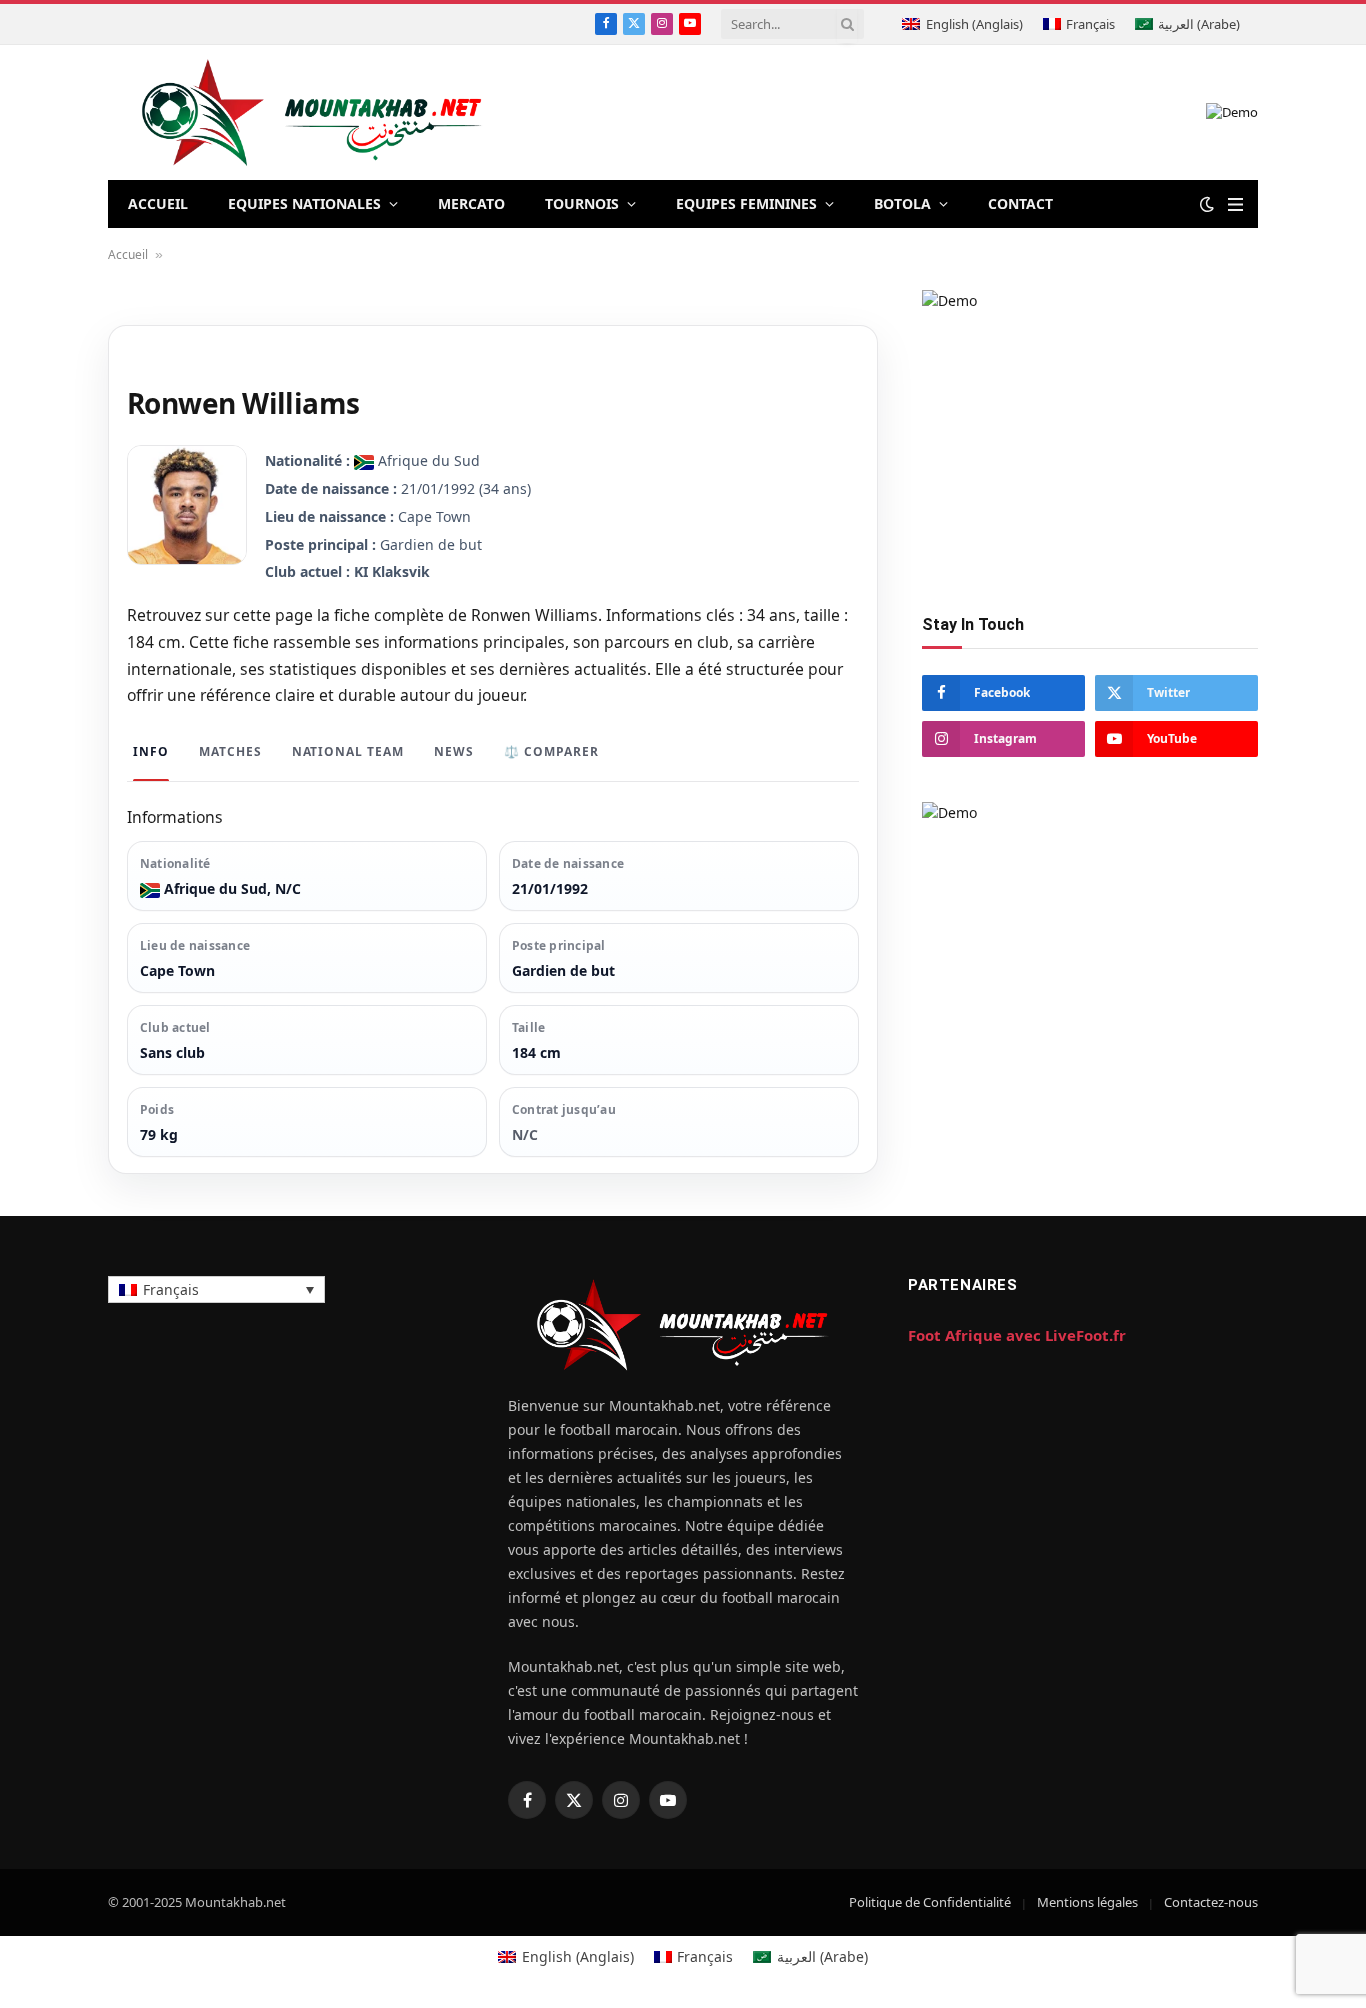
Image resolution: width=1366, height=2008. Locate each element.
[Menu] (1235, 204)
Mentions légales (1087, 1902)
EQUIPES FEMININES (746, 203)
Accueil (128, 254)
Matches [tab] (230, 751)
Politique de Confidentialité (930, 1902)
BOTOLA (902, 203)
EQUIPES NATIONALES (304, 203)
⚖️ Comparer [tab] (551, 751)
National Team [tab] (348, 751)
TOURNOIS (582, 203)
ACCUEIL (158, 203)
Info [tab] (151, 751)
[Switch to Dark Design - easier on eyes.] (1207, 204)
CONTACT (1020, 203)
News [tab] (454, 751)
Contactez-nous (1211, 1902)
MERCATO (471, 203)
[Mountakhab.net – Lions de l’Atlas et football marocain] (312, 112)
